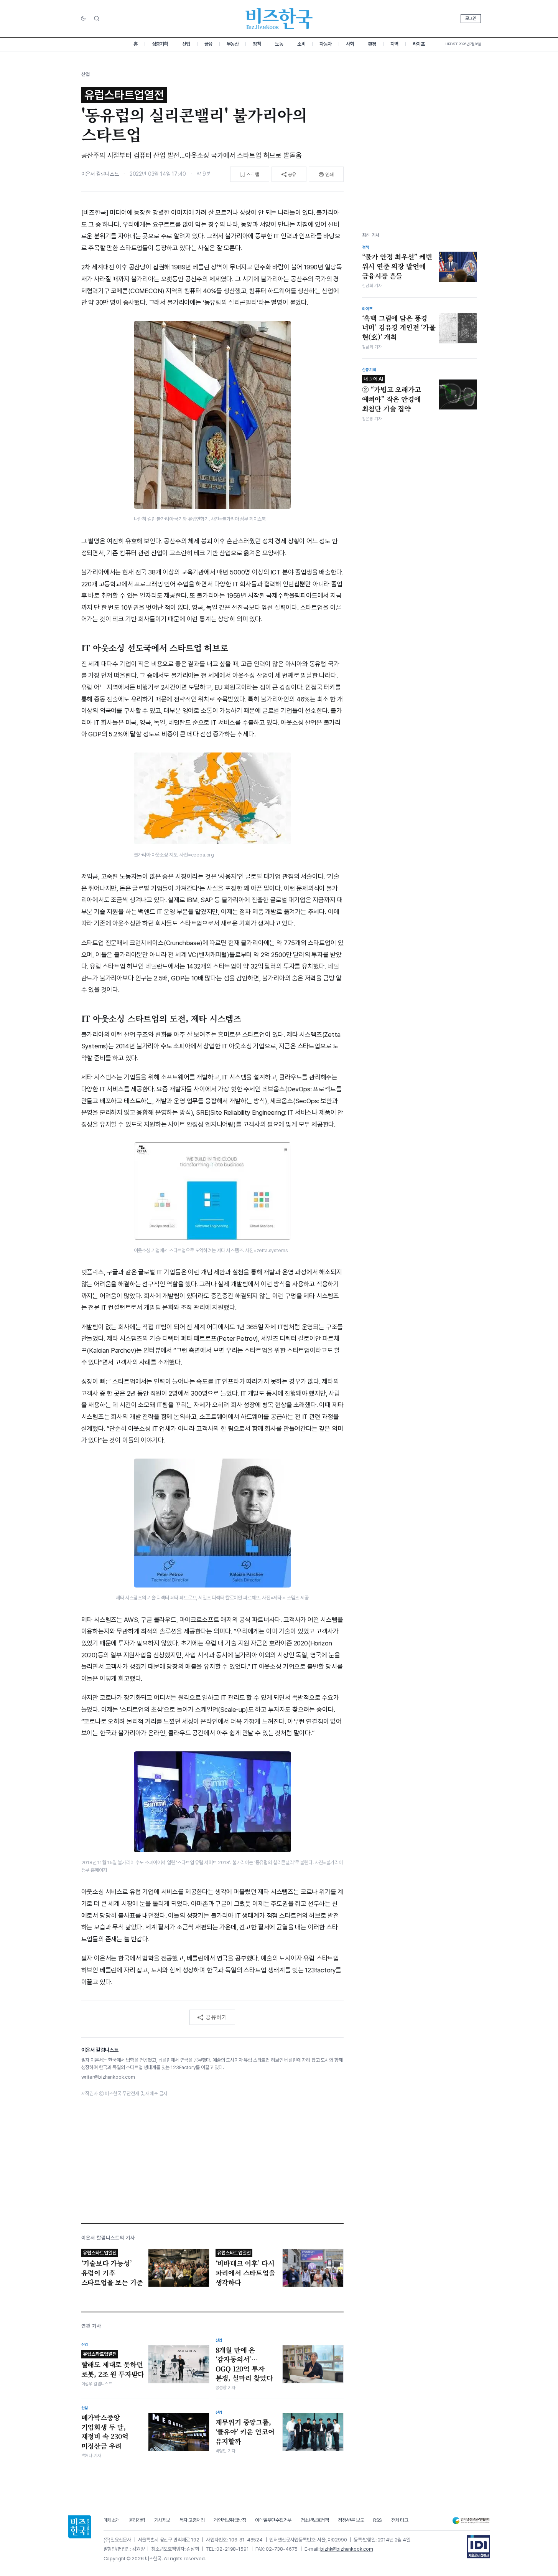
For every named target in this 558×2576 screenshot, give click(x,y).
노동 (279, 44)
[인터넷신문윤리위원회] (471, 2521)
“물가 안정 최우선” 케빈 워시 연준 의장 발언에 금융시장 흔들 (397, 266)
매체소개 (112, 2520)
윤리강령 (137, 2520)
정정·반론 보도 (351, 2520)
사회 (350, 44)
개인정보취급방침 (230, 2520)
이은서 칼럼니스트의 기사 (108, 2238)
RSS (378, 2520)
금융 (208, 44)
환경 (372, 44)
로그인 (471, 18)
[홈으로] (80, 2527)
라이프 (419, 44)
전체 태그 (400, 2520)
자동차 (326, 44)
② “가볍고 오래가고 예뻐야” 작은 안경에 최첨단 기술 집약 (392, 395)
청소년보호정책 (315, 2520)
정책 (257, 44)
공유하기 (216, 2017)
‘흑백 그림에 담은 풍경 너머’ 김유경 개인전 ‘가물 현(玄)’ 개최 (399, 328)
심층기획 (160, 44)
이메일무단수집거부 (273, 2520)
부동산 (233, 44)
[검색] (97, 18)
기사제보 (162, 2520)
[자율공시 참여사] (479, 2547)
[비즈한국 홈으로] (279, 19)
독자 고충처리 (192, 2520)
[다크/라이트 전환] (83, 19)
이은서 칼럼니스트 (100, 174)
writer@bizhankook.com (108, 2077)
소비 (301, 44)
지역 (394, 44)
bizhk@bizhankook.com (347, 2549)
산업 (186, 44)
